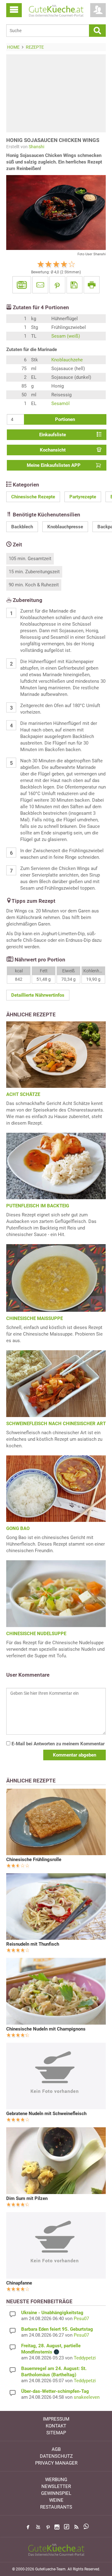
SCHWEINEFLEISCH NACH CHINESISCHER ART (56, 1424)
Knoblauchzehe (67, 360)
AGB (56, 2449)
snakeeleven (87, 2397)
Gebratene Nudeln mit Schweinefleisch (46, 2114)
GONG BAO (18, 1528)
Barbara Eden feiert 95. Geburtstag (57, 2329)
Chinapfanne (19, 2283)
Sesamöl (61, 403)
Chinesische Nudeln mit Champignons (46, 2029)
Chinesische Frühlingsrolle (34, 1860)
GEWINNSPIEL (56, 2493)
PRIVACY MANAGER (56, 2463)
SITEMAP (56, 2433)
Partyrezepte (83, 497)
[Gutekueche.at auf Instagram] (57, 2527)
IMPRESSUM (56, 2419)
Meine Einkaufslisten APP (54, 465)
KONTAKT (56, 2426)
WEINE (56, 2500)
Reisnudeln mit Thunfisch (33, 1944)
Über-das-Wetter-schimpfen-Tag (55, 2391)
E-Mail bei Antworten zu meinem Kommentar (57, 1744)
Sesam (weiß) (66, 336)
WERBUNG (56, 2480)
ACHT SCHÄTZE (23, 1094)
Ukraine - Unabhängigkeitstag (52, 2313)
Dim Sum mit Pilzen (27, 2198)
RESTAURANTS (56, 2507)
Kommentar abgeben (75, 1755)
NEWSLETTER (56, 2486)
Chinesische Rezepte (33, 497)
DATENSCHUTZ (56, 2456)
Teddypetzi (85, 2358)
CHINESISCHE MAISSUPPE (35, 1318)
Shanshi (36, 147)
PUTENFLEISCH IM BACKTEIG (38, 1206)
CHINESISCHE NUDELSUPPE (36, 1634)
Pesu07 (81, 2319)
